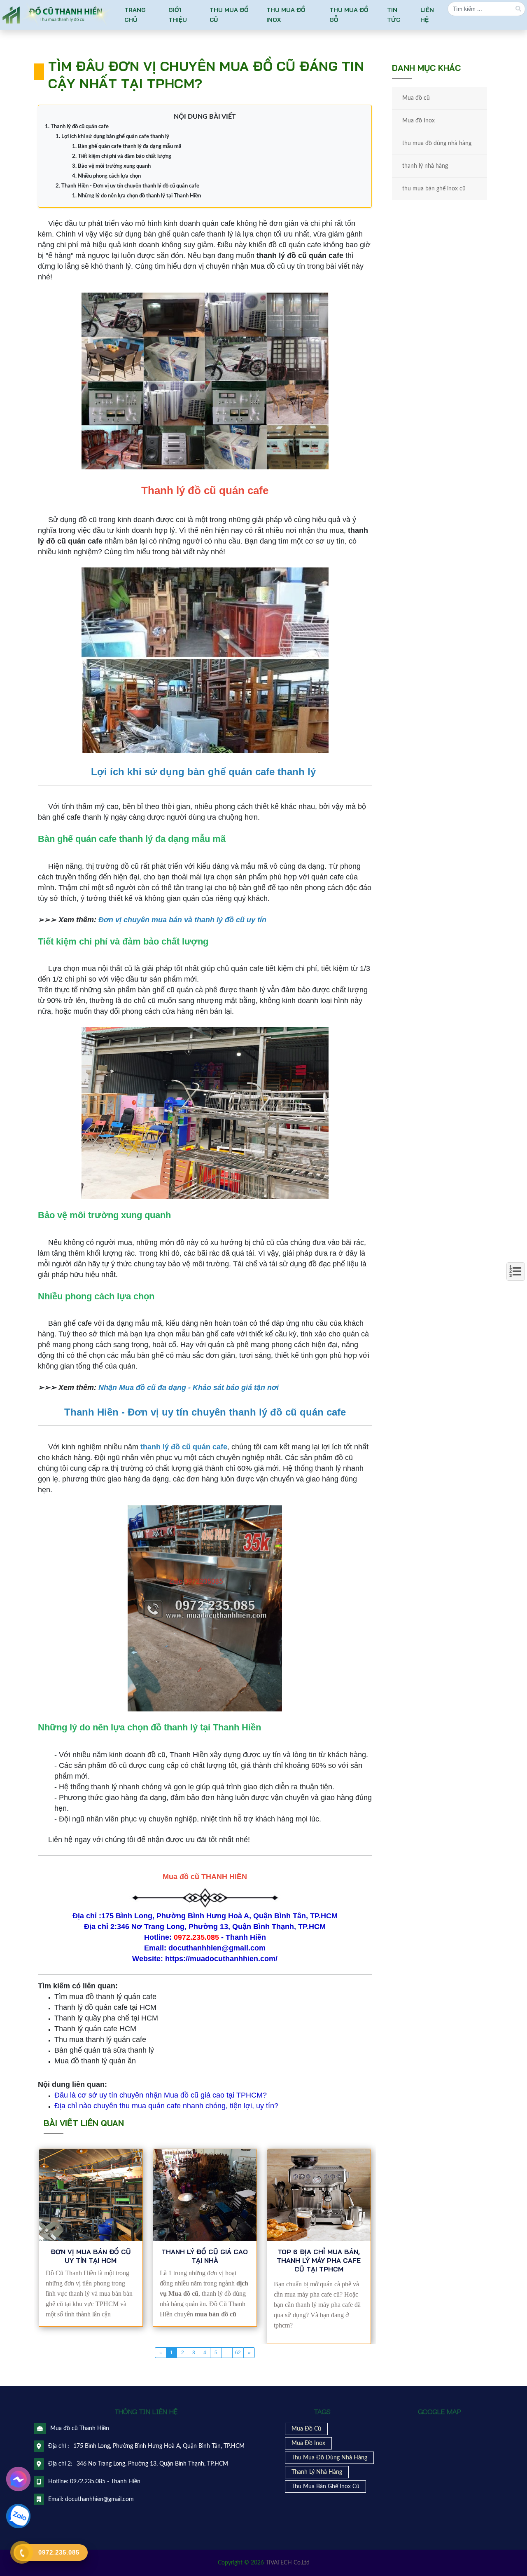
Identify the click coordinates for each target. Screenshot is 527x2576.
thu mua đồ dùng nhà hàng (437, 143)
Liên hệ (427, 15)
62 (238, 2353)
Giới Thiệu (178, 15)
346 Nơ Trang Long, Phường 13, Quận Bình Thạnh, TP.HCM (152, 2464)
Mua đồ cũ (416, 98)
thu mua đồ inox (286, 15)
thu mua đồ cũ (229, 15)
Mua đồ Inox (419, 121)
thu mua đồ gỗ (349, 15)
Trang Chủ (135, 15)
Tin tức (393, 15)
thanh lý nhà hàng (425, 166)
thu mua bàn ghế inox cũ (434, 189)
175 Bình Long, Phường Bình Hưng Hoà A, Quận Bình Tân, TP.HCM (159, 2446)
